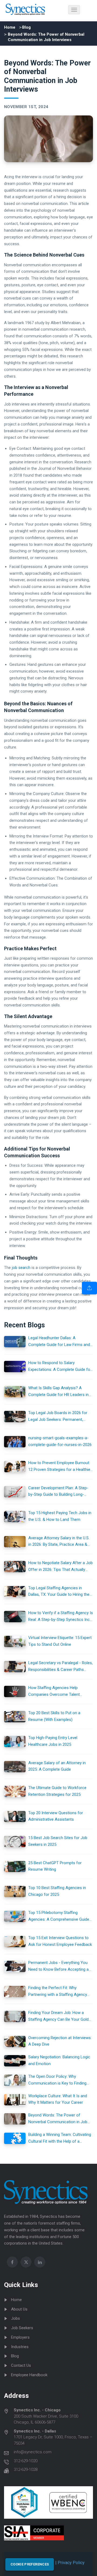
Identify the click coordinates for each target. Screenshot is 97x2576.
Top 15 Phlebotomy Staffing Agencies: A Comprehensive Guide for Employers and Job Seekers (59, 1917)
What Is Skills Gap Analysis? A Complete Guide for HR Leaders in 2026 (58, 1392)
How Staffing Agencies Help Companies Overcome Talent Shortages (54, 1692)
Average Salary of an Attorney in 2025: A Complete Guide (57, 1766)
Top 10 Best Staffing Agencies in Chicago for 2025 (57, 1891)
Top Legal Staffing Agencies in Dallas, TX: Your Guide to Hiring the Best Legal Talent (59, 1592)
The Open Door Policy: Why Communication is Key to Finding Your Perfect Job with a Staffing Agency (57, 2080)
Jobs (15, 2318)
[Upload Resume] (89, 1288)
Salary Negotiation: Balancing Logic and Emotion (59, 2060)
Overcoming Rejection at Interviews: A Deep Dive (60, 2041)
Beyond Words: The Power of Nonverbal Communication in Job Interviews (58, 2119)
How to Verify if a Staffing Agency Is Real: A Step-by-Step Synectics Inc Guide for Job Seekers (61, 1617)
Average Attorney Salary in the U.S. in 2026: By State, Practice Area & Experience (59, 1542)
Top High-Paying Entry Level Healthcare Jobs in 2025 (53, 1741)
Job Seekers (22, 2328)
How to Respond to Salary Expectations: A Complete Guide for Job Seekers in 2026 (60, 1367)
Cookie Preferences (30, 2564)
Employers (20, 2337)
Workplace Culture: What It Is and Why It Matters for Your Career (58, 2099)
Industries (20, 2347)
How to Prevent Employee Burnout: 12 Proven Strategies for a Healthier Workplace (60, 1467)
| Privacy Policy (69, 2563)
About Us (19, 2309)
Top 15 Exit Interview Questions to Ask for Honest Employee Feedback (60, 1941)
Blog (26, 27)
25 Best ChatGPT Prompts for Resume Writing (55, 1866)
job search (21, 1268)
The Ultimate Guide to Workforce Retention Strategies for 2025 (57, 1791)
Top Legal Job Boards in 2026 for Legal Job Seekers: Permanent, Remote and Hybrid (58, 1417)
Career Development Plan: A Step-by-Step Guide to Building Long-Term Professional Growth (58, 1492)
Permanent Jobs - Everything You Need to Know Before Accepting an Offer (60, 1967)
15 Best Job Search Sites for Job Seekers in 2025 (58, 1841)
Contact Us (21, 2365)
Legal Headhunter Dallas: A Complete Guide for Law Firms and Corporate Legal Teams (59, 1342)
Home (10, 27)
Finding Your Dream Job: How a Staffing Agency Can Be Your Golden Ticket (61, 2017)
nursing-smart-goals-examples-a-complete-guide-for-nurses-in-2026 (60, 1441)
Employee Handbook (29, 2375)
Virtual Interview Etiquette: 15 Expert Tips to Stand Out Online (60, 1641)
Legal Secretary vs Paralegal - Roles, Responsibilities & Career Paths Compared (60, 1667)
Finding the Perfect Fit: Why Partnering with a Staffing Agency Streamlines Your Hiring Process (58, 1992)
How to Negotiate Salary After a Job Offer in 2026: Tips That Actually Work (60, 1567)
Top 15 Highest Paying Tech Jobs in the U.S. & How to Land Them (60, 1516)
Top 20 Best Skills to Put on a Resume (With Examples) (54, 1716)
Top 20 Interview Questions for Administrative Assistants (56, 1816)
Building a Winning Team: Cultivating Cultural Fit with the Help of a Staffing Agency (60, 2138)
